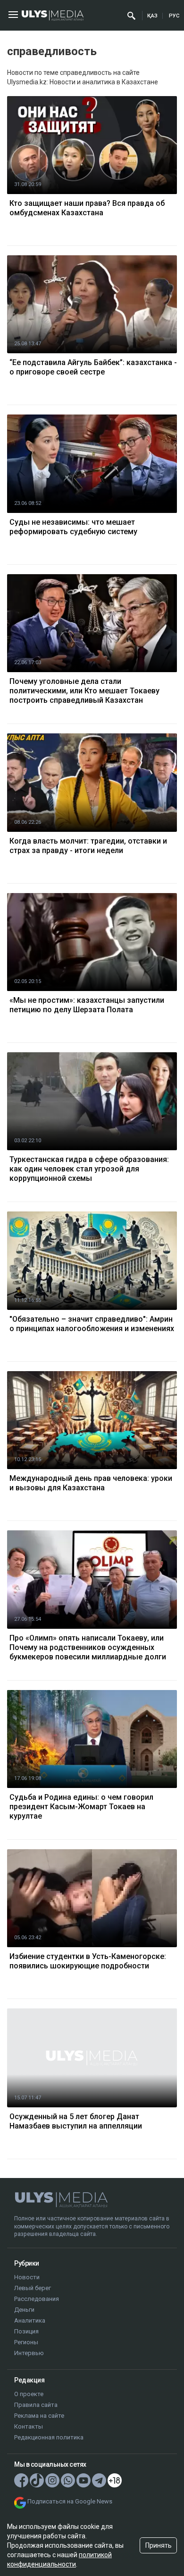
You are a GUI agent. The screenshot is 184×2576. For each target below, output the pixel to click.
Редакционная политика (49, 2437)
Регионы (26, 2342)
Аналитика (30, 2320)
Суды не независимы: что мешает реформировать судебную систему (73, 527)
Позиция (26, 2331)
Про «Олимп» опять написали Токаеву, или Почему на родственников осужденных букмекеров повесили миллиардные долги (88, 1647)
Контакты (29, 2426)
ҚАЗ (152, 16)
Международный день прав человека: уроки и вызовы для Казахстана (91, 1483)
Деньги (24, 2310)
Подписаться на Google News (70, 2501)
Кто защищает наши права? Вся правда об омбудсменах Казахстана (87, 208)
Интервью (29, 2353)
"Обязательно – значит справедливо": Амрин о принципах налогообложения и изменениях (92, 1324)
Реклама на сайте (39, 2416)
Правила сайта (36, 2405)
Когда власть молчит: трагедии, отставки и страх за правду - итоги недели (88, 846)
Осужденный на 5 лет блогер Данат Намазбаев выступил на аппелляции (76, 2121)
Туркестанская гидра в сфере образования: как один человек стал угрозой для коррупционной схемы (89, 1169)
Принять (159, 2545)
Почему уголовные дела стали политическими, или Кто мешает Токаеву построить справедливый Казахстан (84, 691)
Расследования (37, 2299)
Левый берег (33, 2288)
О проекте (29, 2394)
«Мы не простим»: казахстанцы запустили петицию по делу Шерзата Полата (87, 1005)
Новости (27, 2277)
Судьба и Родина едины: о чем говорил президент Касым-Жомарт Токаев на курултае (81, 1807)
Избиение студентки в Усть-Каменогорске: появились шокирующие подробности (88, 1961)
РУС (174, 16)
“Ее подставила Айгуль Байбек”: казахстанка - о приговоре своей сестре (93, 367)
